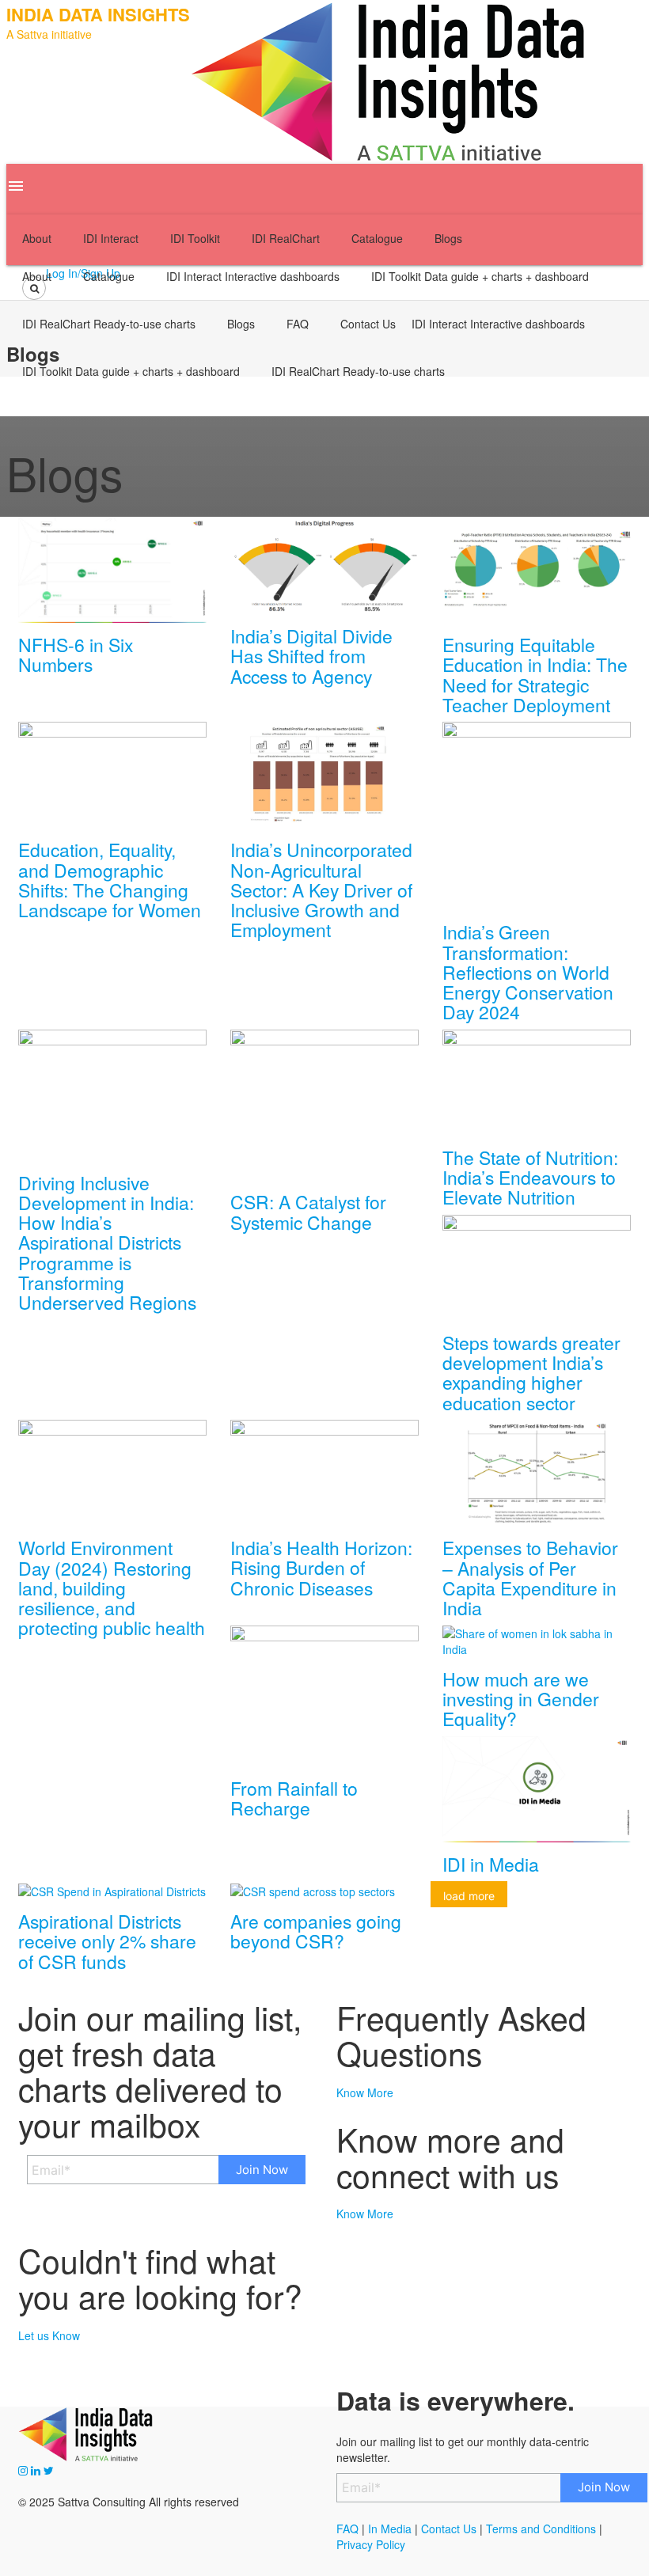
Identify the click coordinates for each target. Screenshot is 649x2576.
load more (469, 1896)
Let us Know (49, 2335)
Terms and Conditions (541, 2529)
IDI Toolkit (480, 276)
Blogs (241, 324)
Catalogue (109, 276)
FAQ (298, 324)
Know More (365, 2092)
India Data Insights (98, 14)
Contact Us (368, 324)
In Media (388, 2529)
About (37, 276)
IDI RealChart (109, 324)
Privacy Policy (371, 2544)
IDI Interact (253, 276)
